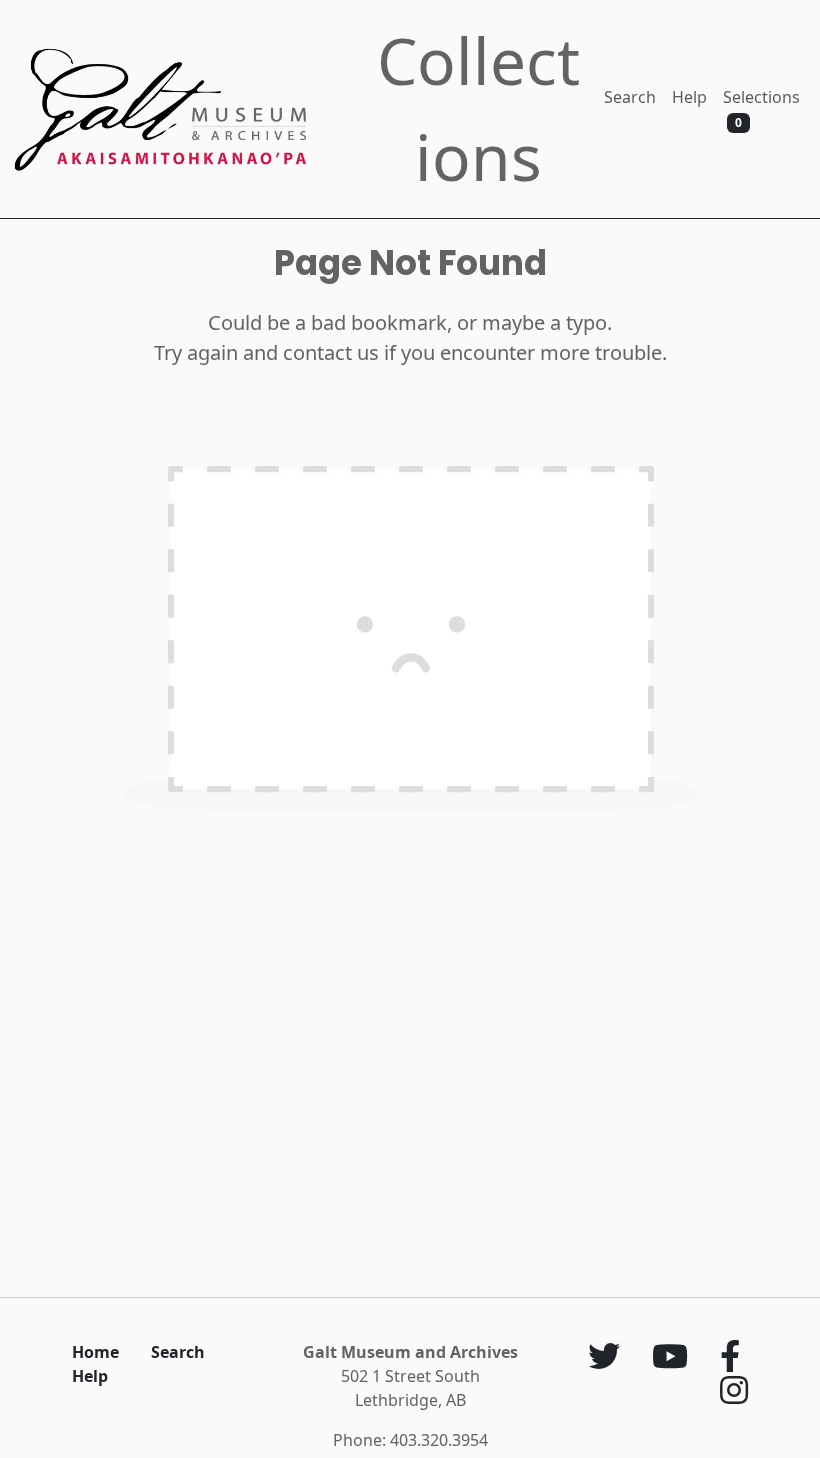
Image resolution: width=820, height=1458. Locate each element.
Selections (761, 108)
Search (630, 97)
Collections (478, 108)
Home (95, 1352)
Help (689, 97)
